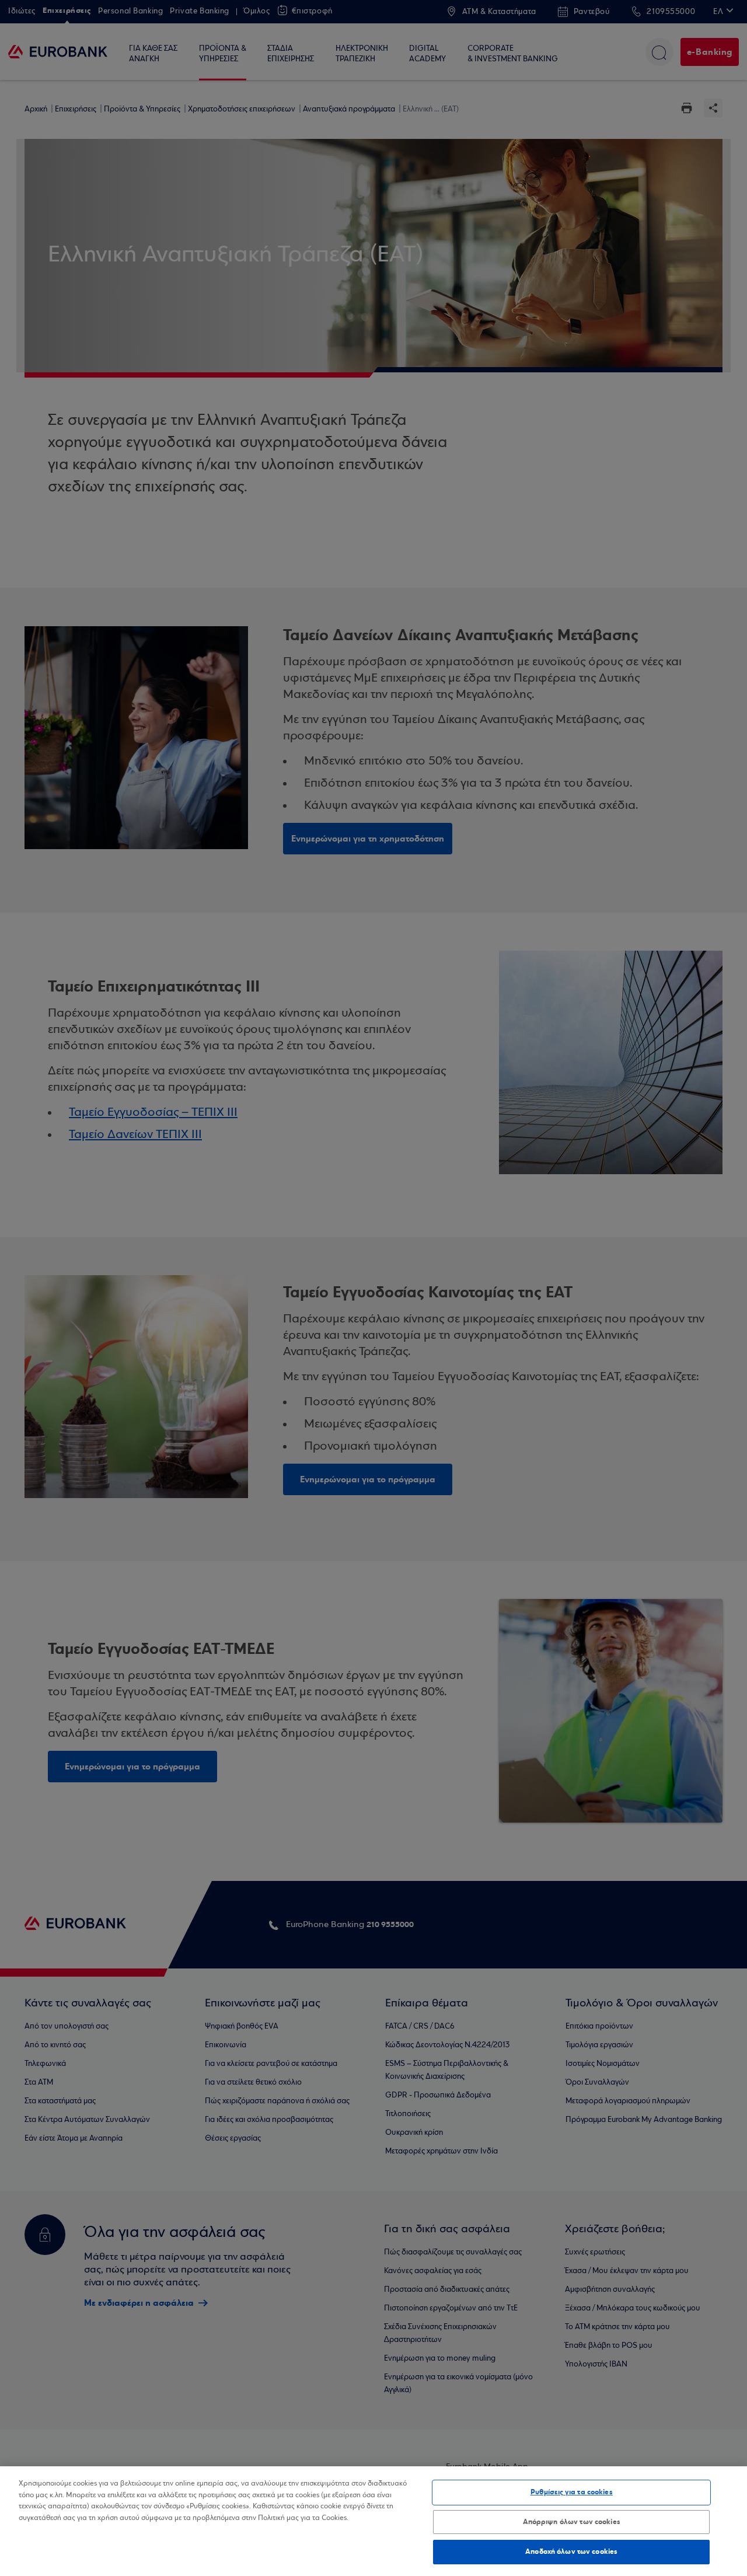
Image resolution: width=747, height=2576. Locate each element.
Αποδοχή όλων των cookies (571, 2551)
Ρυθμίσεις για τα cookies (572, 2492)
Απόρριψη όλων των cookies (572, 2522)
